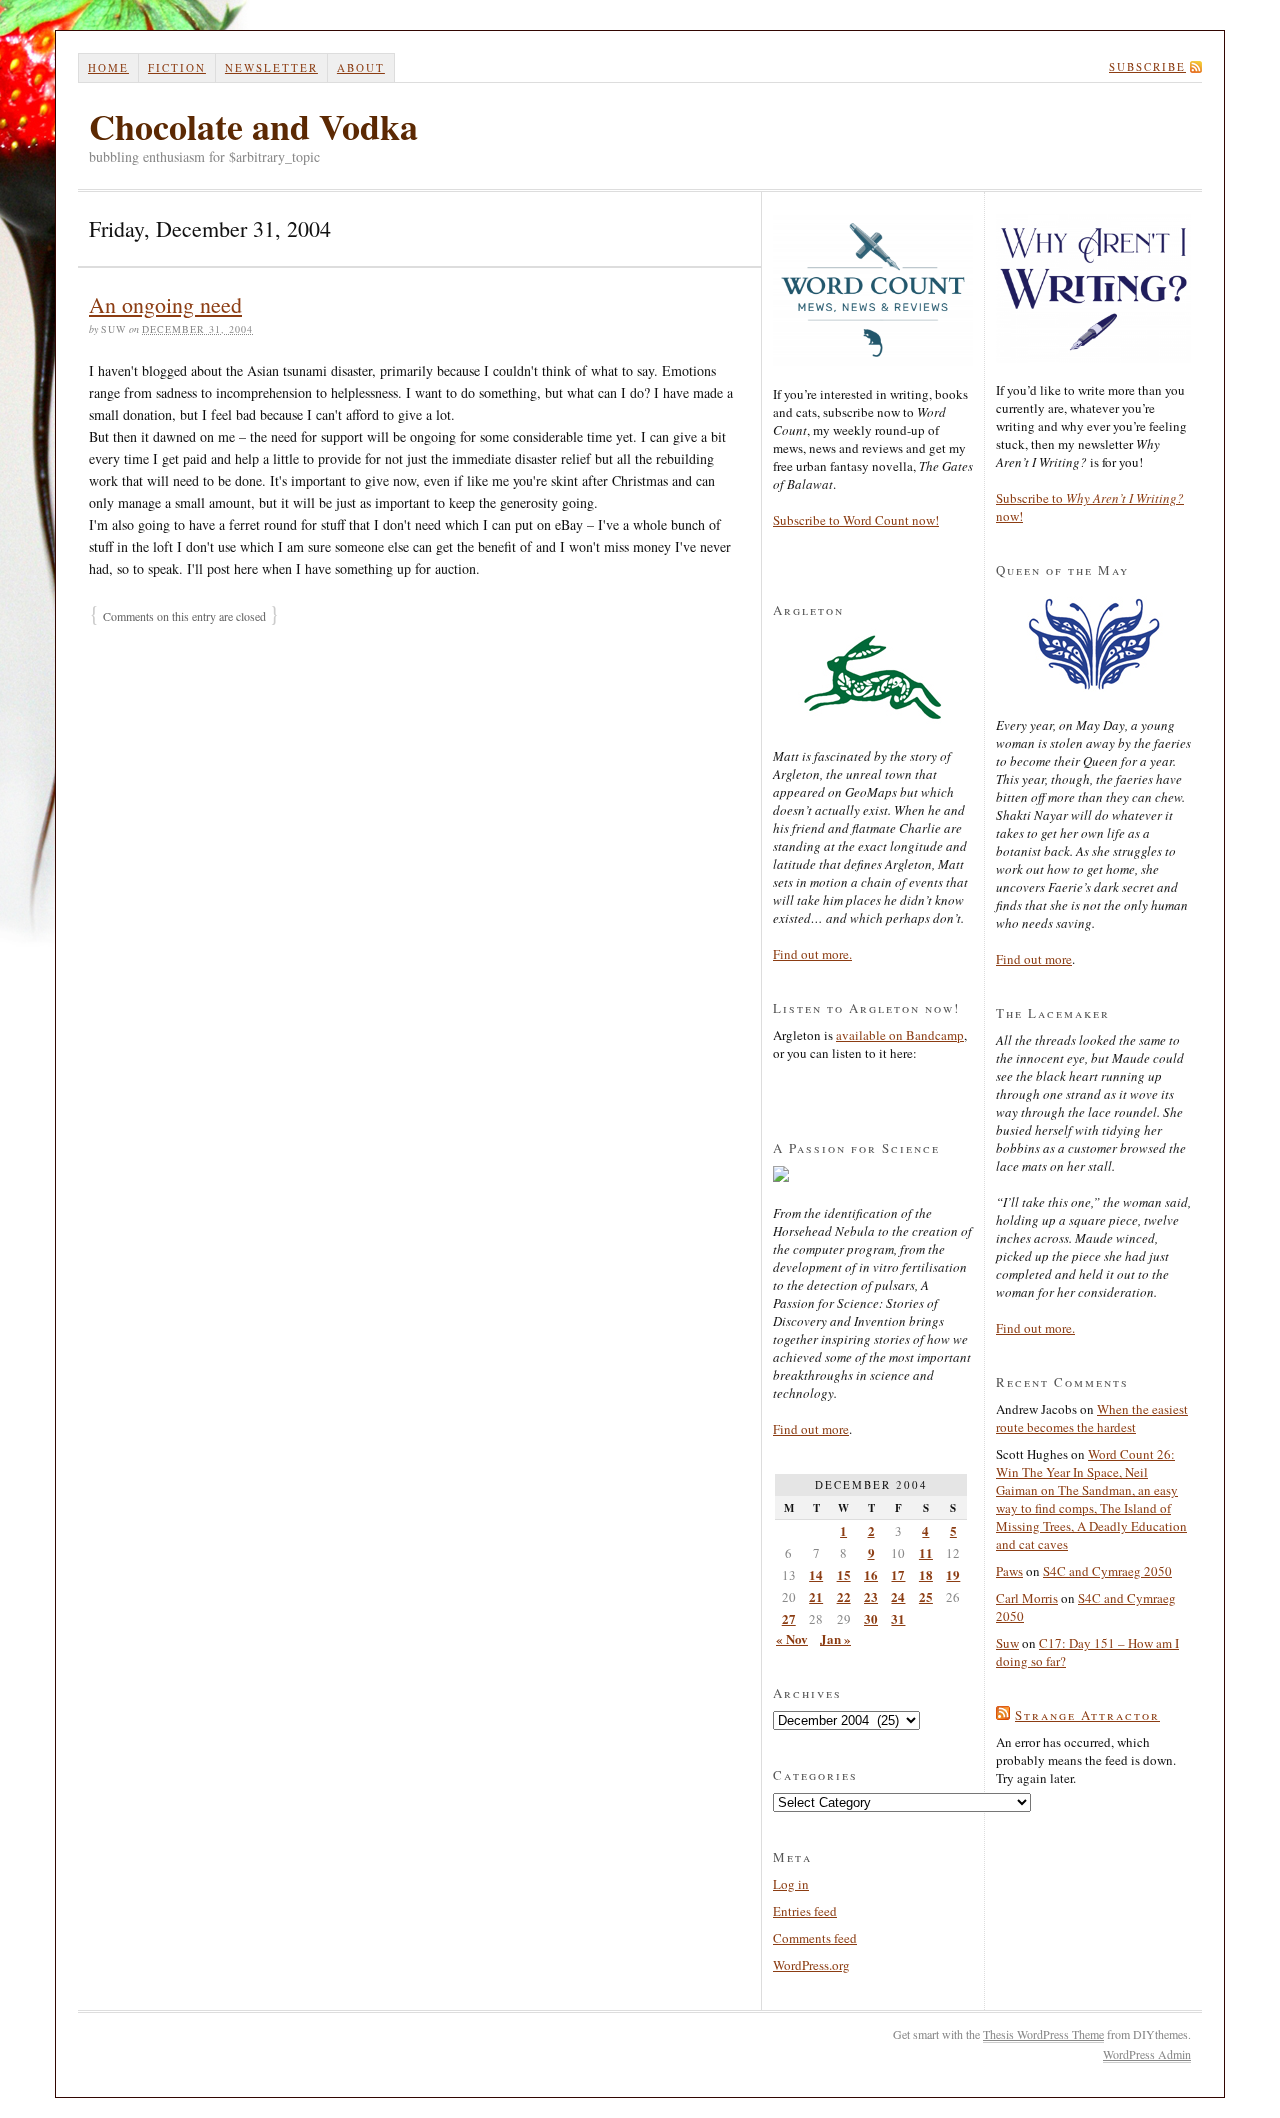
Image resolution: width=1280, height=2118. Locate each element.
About (361, 67)
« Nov (792, 1638)
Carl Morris (1027, 1598)
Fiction (177, 67)
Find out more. (812, 954)
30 (871, 1618)
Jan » (835, 1638)
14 (816, 1574)
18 (926, 1574)
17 (898, 1574)
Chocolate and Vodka (253, 126)
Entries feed (805, 1911)
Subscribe (1147, 66)
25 (926, 1596)
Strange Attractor (1087, 1715)
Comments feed (815, 1938)
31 (898, 1618)
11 (926, 1552)
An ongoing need (165, 304)
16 (871, 1574)
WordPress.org (811, 1965)
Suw (1007, 1643)
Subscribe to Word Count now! (856, 520)
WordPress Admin (1147, 2054)
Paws (1009, 1571)
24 (898, 1596)
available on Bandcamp (900, 1035)
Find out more (811, 1429)
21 (816, 1596)
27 (789, 1618)
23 (871, 1596)
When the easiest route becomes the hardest (1092, 1418)
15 (844, 1574)
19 (953, 1574)
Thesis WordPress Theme (1043, 2034)
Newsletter (271, 67)
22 (844, 1596)
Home (108, 67)
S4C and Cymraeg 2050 (1107, 1571)
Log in (791, 1884)
